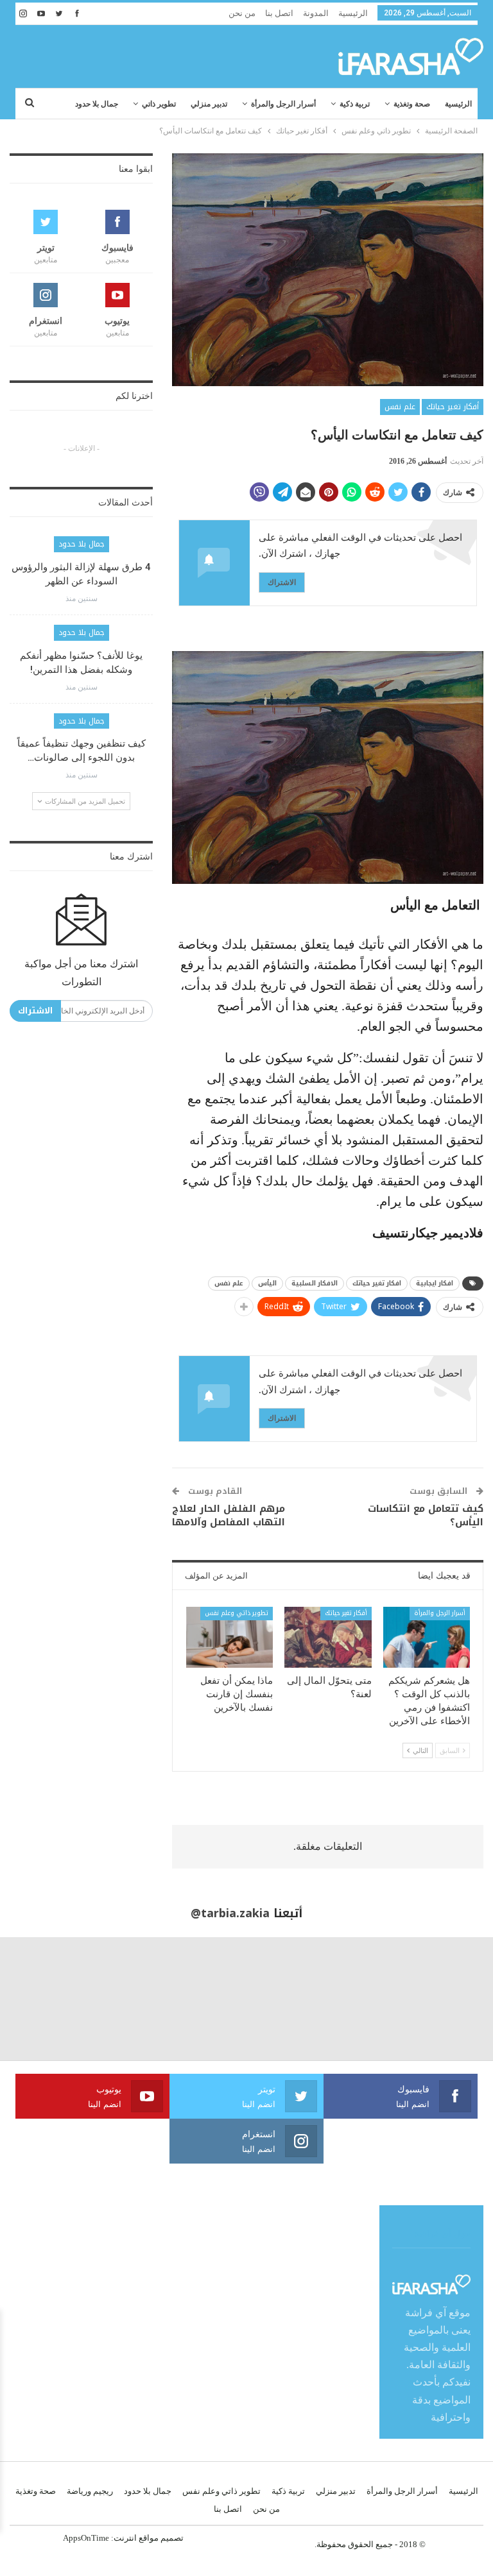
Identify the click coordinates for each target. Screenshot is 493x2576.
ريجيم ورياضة (90, 2491)
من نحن (242, 13)
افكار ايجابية (435, 1283)
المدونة (316, 13)
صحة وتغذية (412, 104)
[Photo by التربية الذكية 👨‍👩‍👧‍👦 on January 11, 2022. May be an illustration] (431, 1999)
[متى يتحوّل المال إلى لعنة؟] (328, 1637)
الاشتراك (282, 582)
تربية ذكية (355, 104)
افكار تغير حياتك (377, 1283)
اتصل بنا (279, 13)
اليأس (267, 1283)
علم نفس (400, 407)
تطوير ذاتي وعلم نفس (237, 1613)
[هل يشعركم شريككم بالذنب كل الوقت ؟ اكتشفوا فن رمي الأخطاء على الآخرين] (427, 1637)
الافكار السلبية (315, 1283)
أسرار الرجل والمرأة (283, 104)
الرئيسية (353, 13)
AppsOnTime (86, 2538)
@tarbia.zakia (230, 1913)
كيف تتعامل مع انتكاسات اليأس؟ (426, 1515)
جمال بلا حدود (97, 104)
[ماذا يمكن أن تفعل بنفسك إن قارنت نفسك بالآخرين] (230, 1637)
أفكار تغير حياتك (453, 407)
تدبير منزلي (209, 104)
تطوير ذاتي (159, 104)
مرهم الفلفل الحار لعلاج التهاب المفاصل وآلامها (229, 1515)
